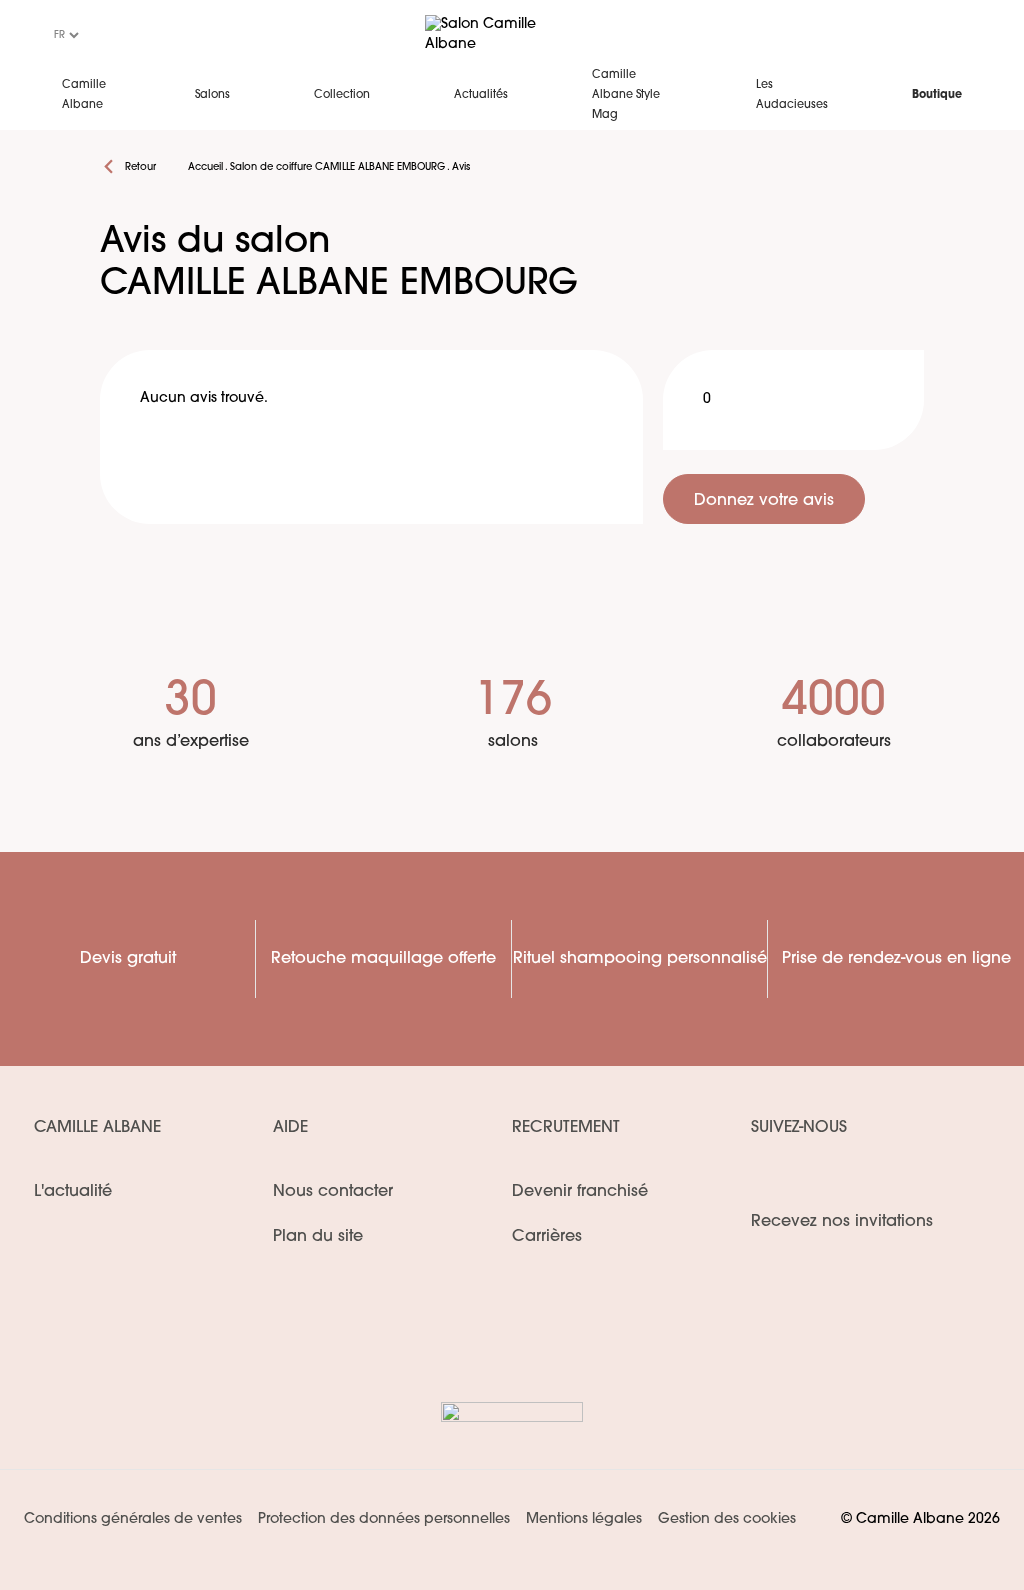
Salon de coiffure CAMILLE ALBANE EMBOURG (337, 167)
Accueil (205, 167)
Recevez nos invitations (842, 1222)
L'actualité (73, 1192)
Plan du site (318, 1237)
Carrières (547, 1237)
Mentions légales (584, 1519)
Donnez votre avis (764, 501)
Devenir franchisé (580, 1192)
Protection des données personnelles (384, 1519)
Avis (461, 167)
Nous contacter (333, 1192)
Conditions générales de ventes (133, 1519)
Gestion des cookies (727, 1519)
